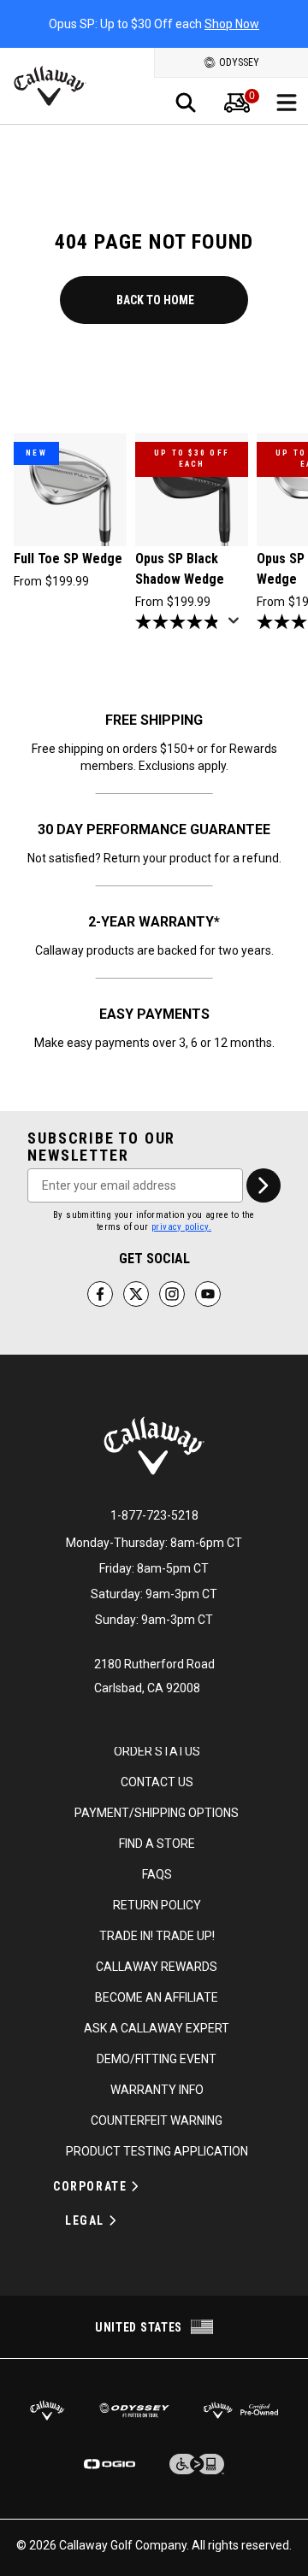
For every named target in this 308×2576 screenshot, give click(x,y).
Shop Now (232, 24)
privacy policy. (181, 1227)
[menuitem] (237, 103)
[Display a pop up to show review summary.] (237, 626)
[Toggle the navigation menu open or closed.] (287, 103)
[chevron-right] (264, 1185)
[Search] (186, 103)
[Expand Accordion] (135, 2186)
